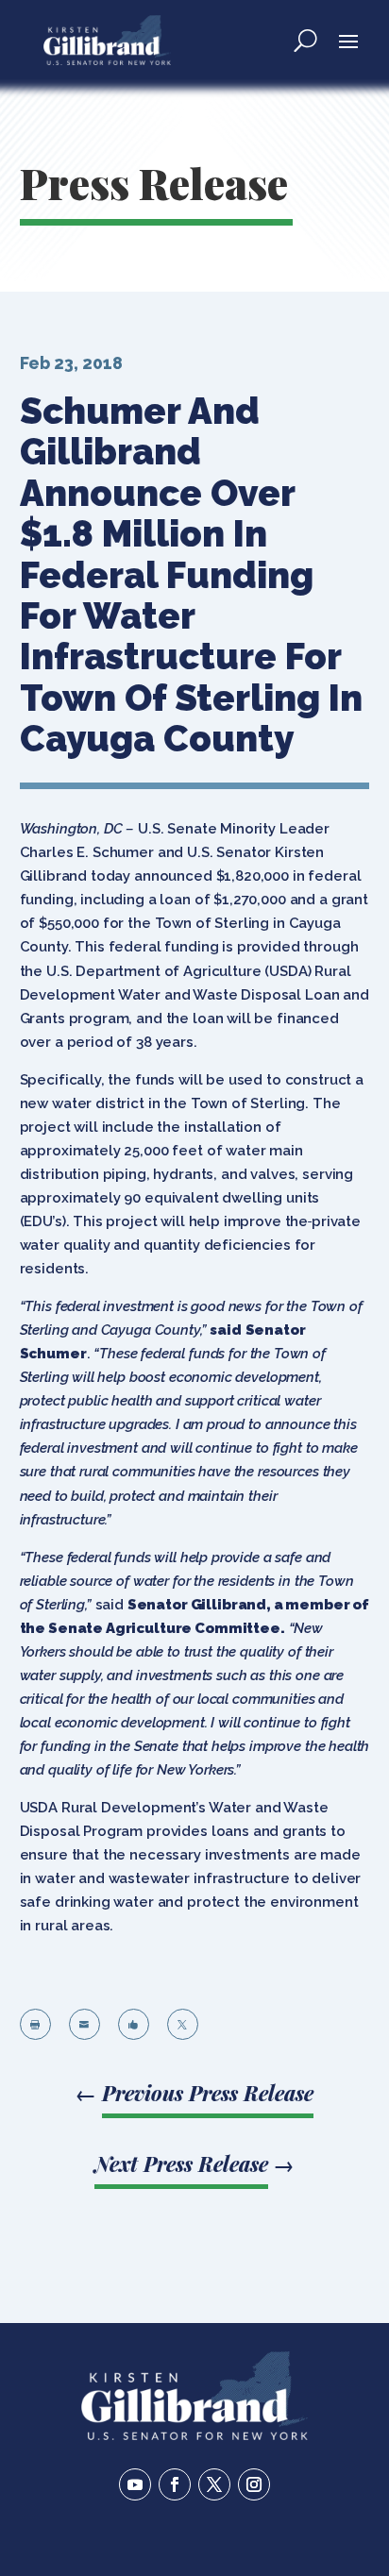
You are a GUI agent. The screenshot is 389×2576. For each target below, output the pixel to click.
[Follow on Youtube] (135, 2484)
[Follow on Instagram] (254, 2484)
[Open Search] (305, 40)
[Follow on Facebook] (175, 2484)
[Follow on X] (214, 2484)
